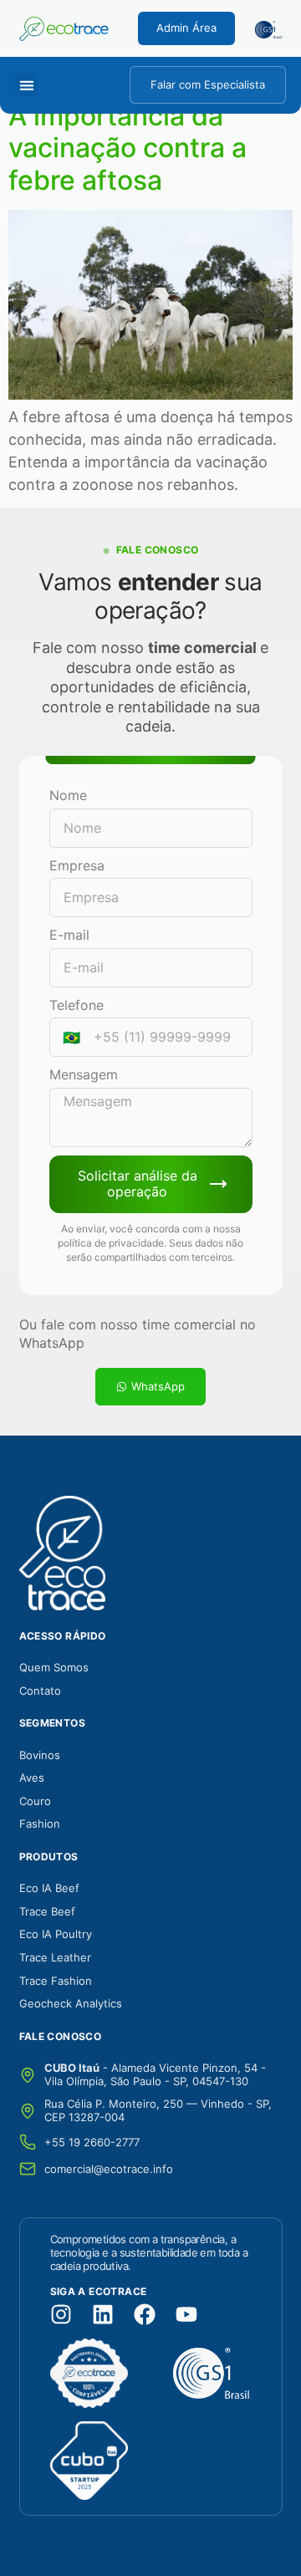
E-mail (69, 935)
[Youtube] (186, 2314)
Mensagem (84, 1074)
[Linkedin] (103, 2314)
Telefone (77, 1005)
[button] (26, 85)
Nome (68, 795)
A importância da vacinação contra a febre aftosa (128, 148)
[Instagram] (61, 2314)
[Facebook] (145, 2314)
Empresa (77, 865)
